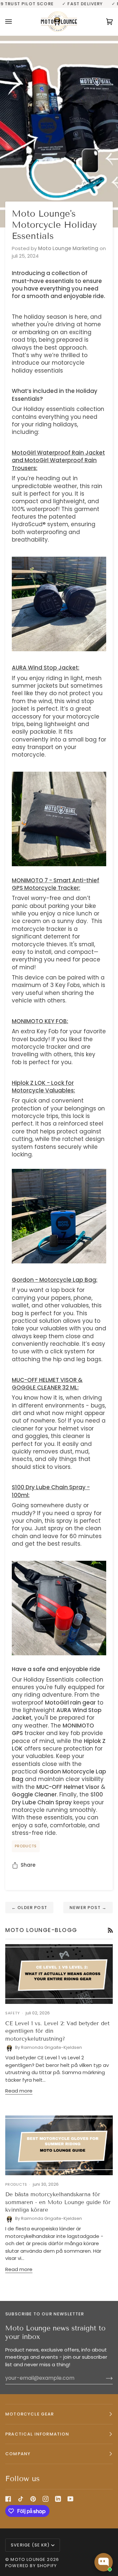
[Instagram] (46, 2499)
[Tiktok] (21, 2499)
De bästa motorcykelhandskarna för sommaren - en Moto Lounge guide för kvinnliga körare (58, 2202)
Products (26, 1846)
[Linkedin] (58, 2499)
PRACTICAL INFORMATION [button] (37, 2434)
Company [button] (18, 2454)
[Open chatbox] (104, 2562)
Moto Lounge (29, 2559)
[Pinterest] (33, 2499)
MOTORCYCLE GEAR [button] (30, 2414)
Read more (19, 2091)
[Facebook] (8, 2499)
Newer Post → (88, 1908)
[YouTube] (70, 2499)
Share (28, 1865)
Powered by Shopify (31, 2566)
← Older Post (29, 1908)
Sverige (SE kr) (30, 2545)
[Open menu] (15, 21)
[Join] (104, 2378)
